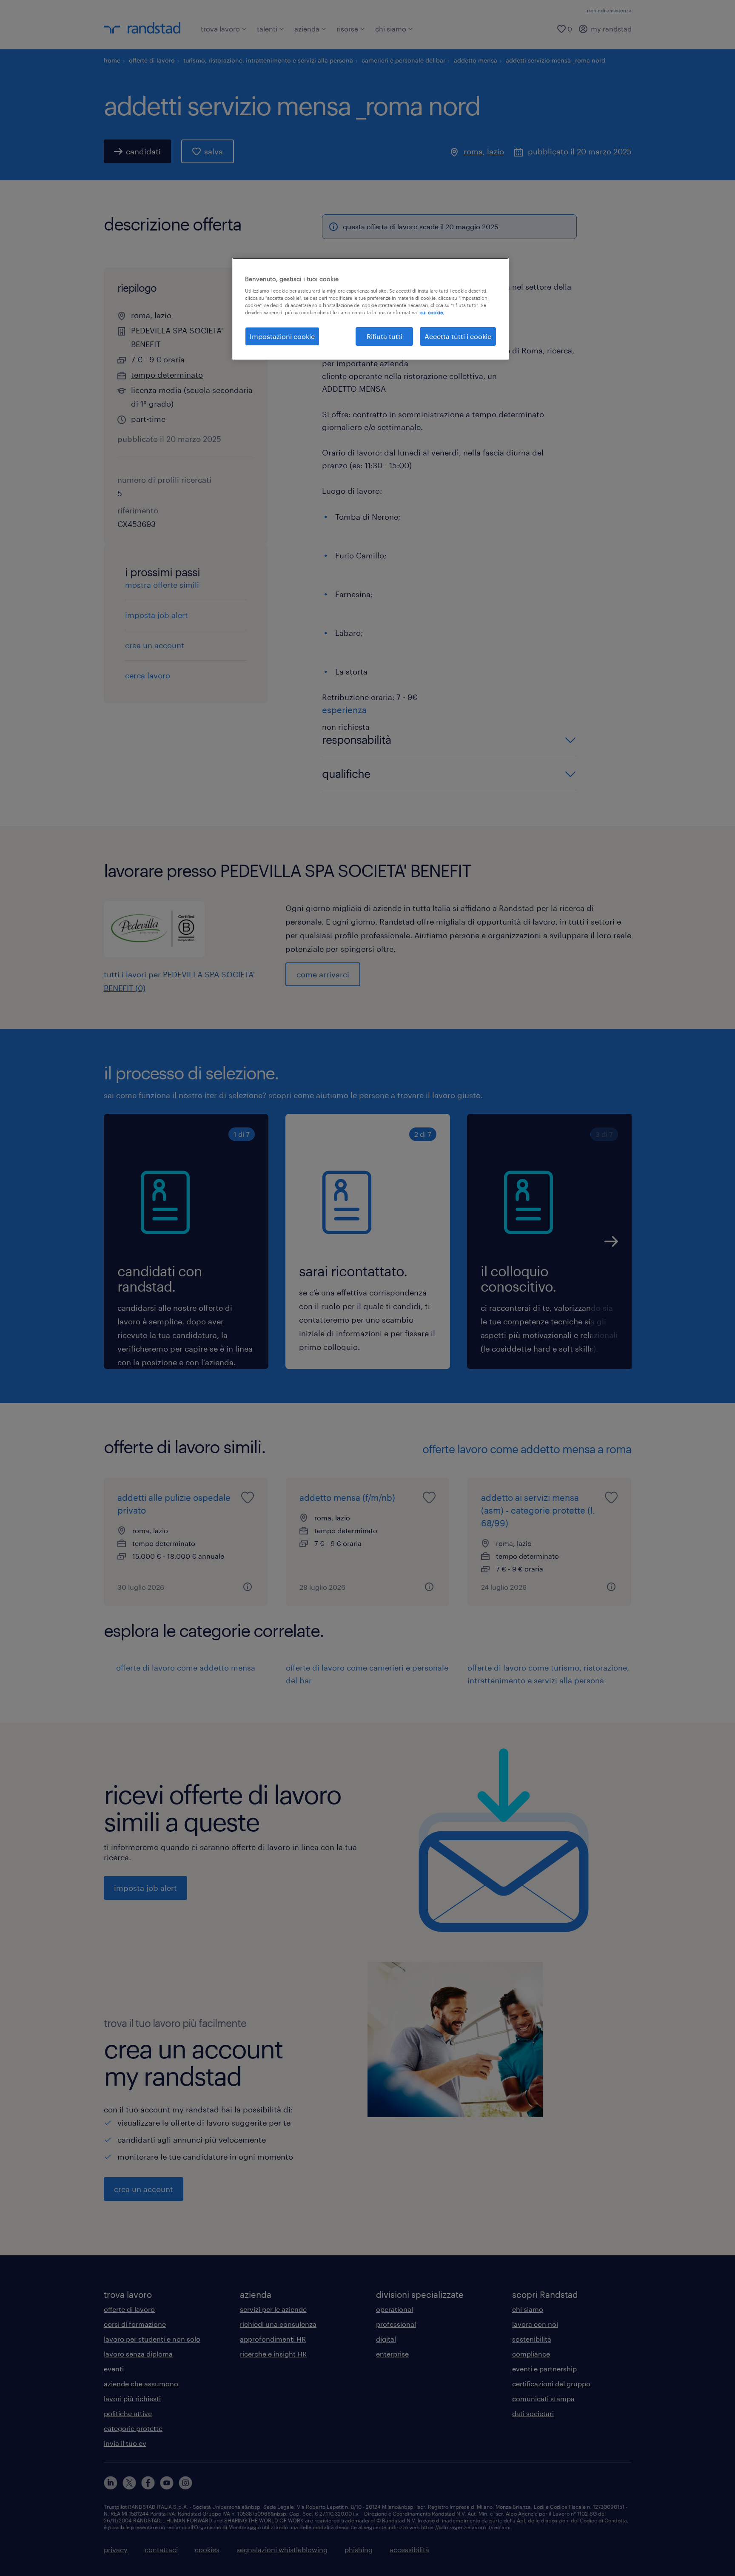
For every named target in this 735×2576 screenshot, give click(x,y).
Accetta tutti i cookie (458, 336)
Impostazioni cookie (282, 336)
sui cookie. (432, 312)
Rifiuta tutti (385, 336)
